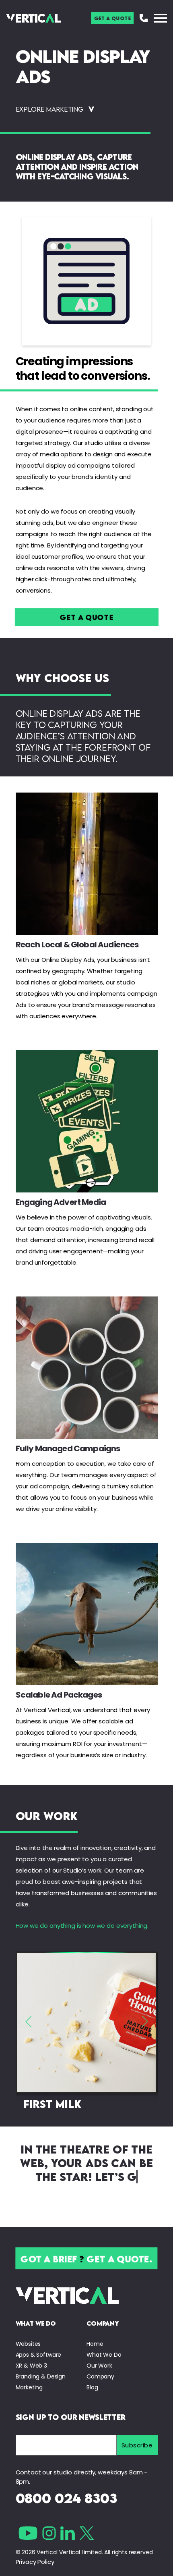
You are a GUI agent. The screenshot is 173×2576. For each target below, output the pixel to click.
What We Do (104, 2355)
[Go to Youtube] (28, 2533)
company (103, 2323)
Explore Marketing (49, 109)
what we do (36, 2323)
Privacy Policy (35, 2562)
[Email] (66, 2445)
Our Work (99, 2366)
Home (95, 2344)
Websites (28, 2344)
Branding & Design (41, 2376)
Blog (92, 2387)
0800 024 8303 (66, 2498)
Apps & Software (39, 2355)
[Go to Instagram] (49, 2533)
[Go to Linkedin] (68, 2533)
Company (100, 2376)
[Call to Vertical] (144, 18)
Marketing (29, 2387)
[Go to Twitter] (87, 2533)
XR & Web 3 (32, 2366)
